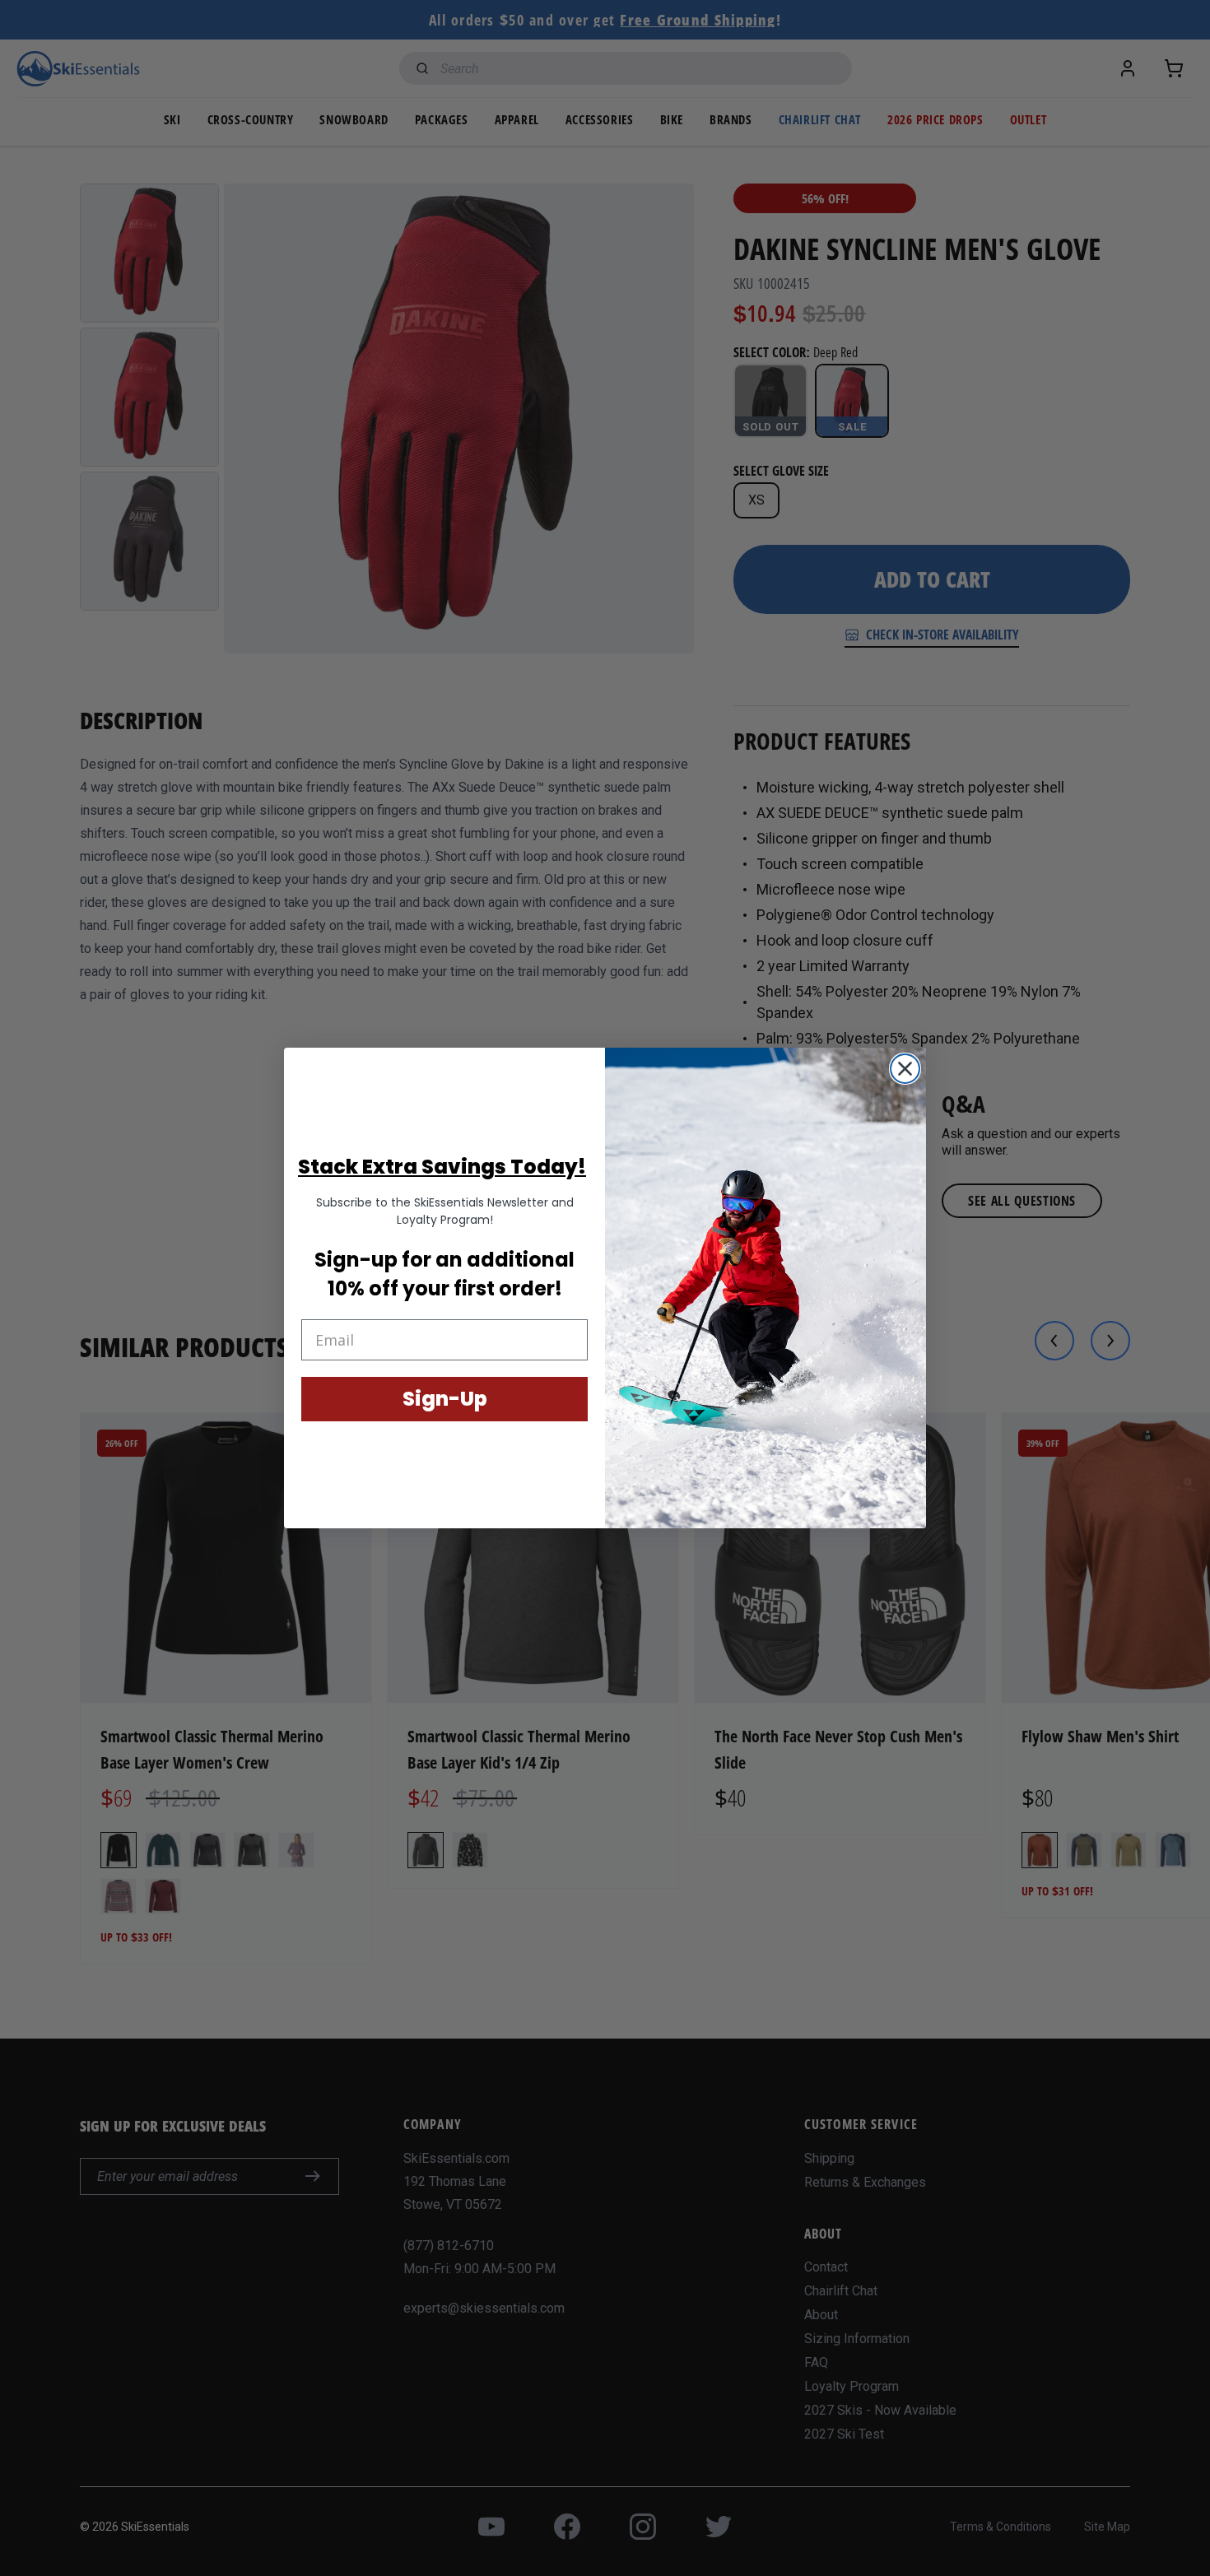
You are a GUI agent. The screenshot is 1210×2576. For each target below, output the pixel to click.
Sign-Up (445, 1399)
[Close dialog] (905, 1069)
